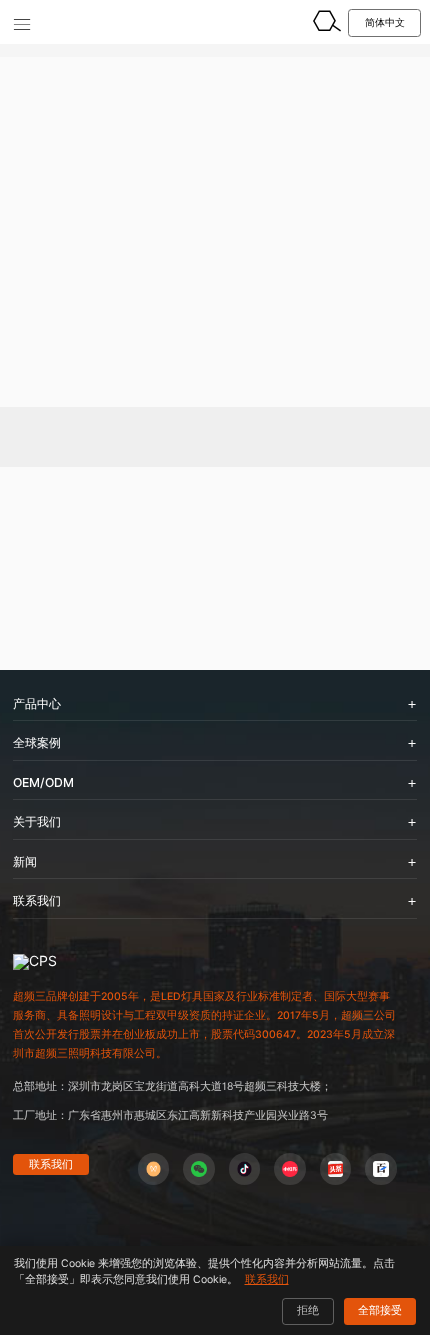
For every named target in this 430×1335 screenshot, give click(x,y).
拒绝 (308, 1310)
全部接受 (380, 1310)
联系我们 (51, 1164)
